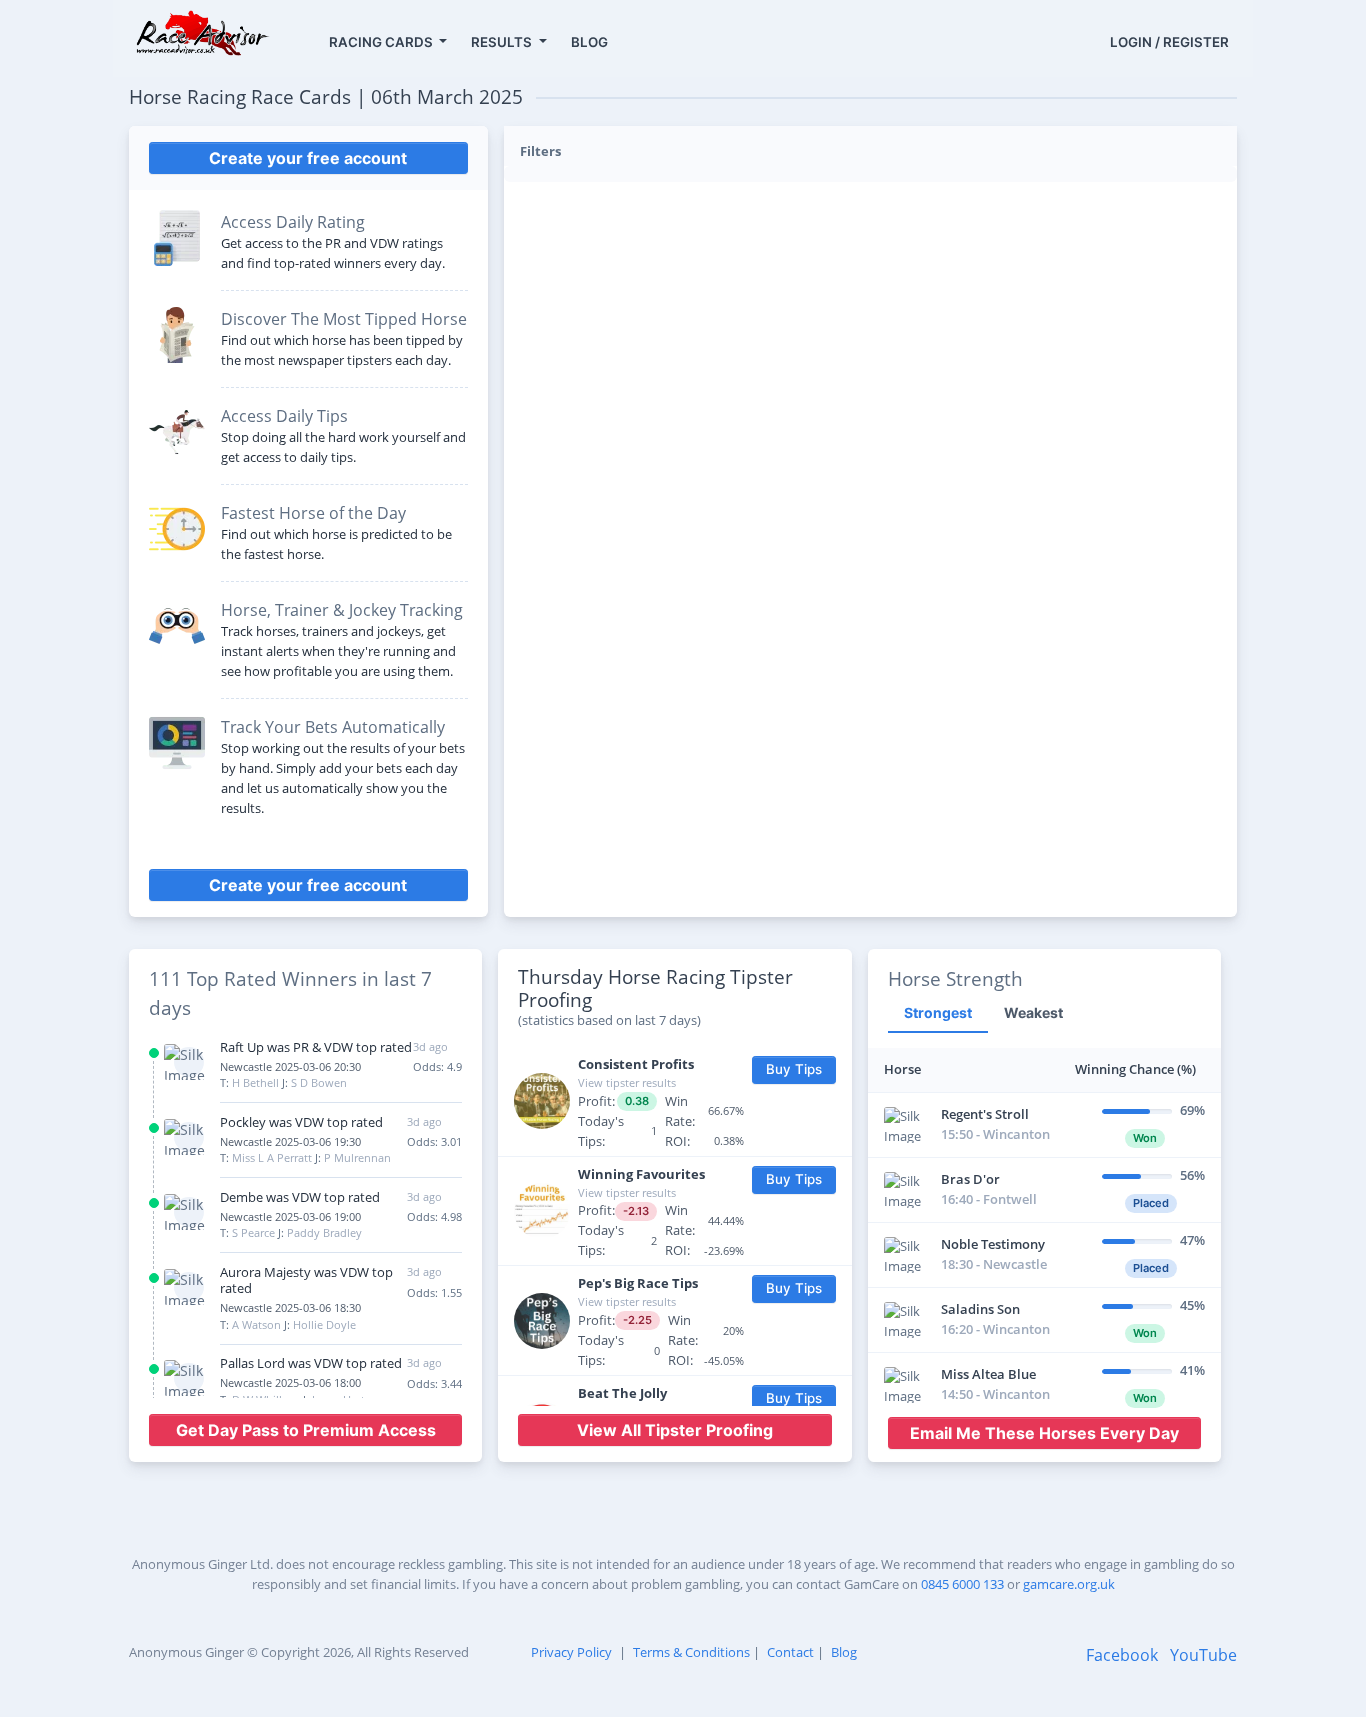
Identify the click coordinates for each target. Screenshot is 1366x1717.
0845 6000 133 (962, 1584)
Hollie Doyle (324, 1324)
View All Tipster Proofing (675, 1430)
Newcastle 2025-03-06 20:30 (290, 1066)
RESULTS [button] (503, 42)
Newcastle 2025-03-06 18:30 (290, 1307)
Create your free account (308, 158)
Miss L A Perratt (272, 1157)
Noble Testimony (993, 1244)
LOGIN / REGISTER (1169, 42)
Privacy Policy (571, 1652)
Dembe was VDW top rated (300, 1197)
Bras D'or (970, 1179)
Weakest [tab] (1033, 1012)
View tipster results (627, 1082)
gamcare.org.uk (1069, 1584)
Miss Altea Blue (988, 1374)
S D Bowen (319, 1082)
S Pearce (253, 1232)
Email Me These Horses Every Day (1044, 1433)
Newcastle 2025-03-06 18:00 (290, 1382)
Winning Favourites (641, 1174)
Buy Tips (794, 1069)
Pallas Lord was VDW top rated (311, 1363)
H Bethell (255, 1082)
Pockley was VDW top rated (301, 1122)
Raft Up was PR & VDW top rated (316, 1047)
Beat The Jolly (622, 1393)
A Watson (256, 1324)
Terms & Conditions (691, 1652)
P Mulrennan (357, 1157)
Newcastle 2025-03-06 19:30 (290, 1141)
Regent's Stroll (985, 1114)
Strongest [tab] (938, 1012)
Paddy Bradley (324, 1232)
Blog (844, 1652)
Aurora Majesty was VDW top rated (306, 1280)
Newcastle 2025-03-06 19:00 (290, 1216)
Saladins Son (980, 1309)
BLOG (589, 42)
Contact (790, 1652)
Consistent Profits (636, 1064)
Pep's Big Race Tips (638, 1283)
